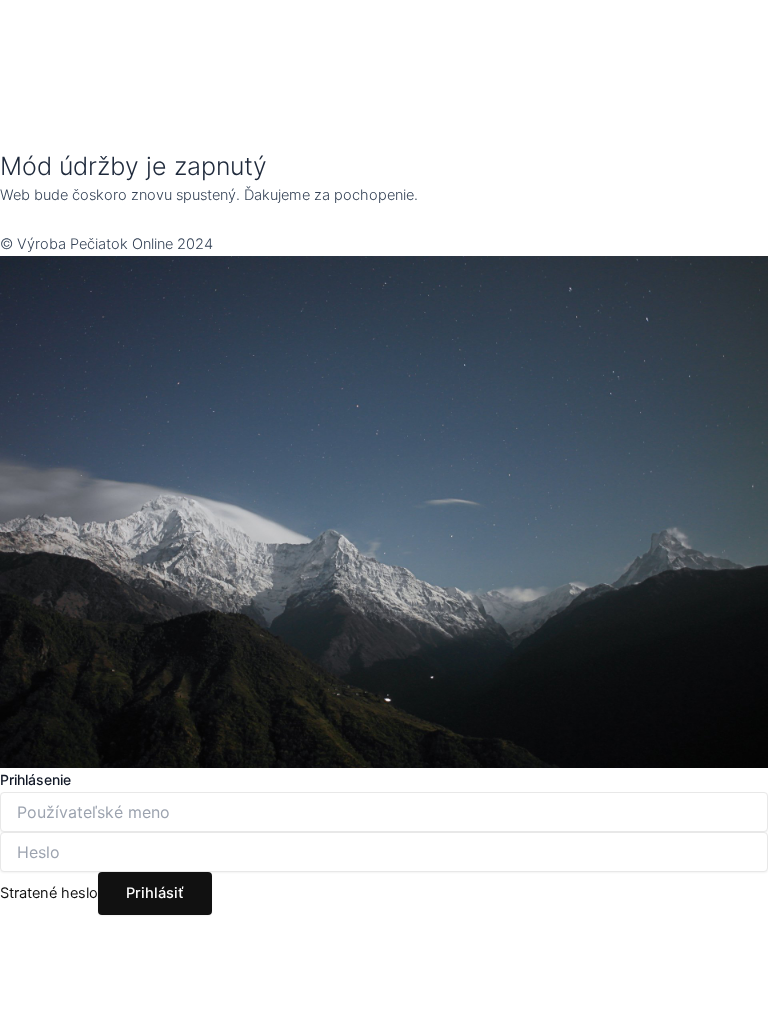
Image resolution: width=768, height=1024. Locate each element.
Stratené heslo (49, 893)
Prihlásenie (35, 779)
